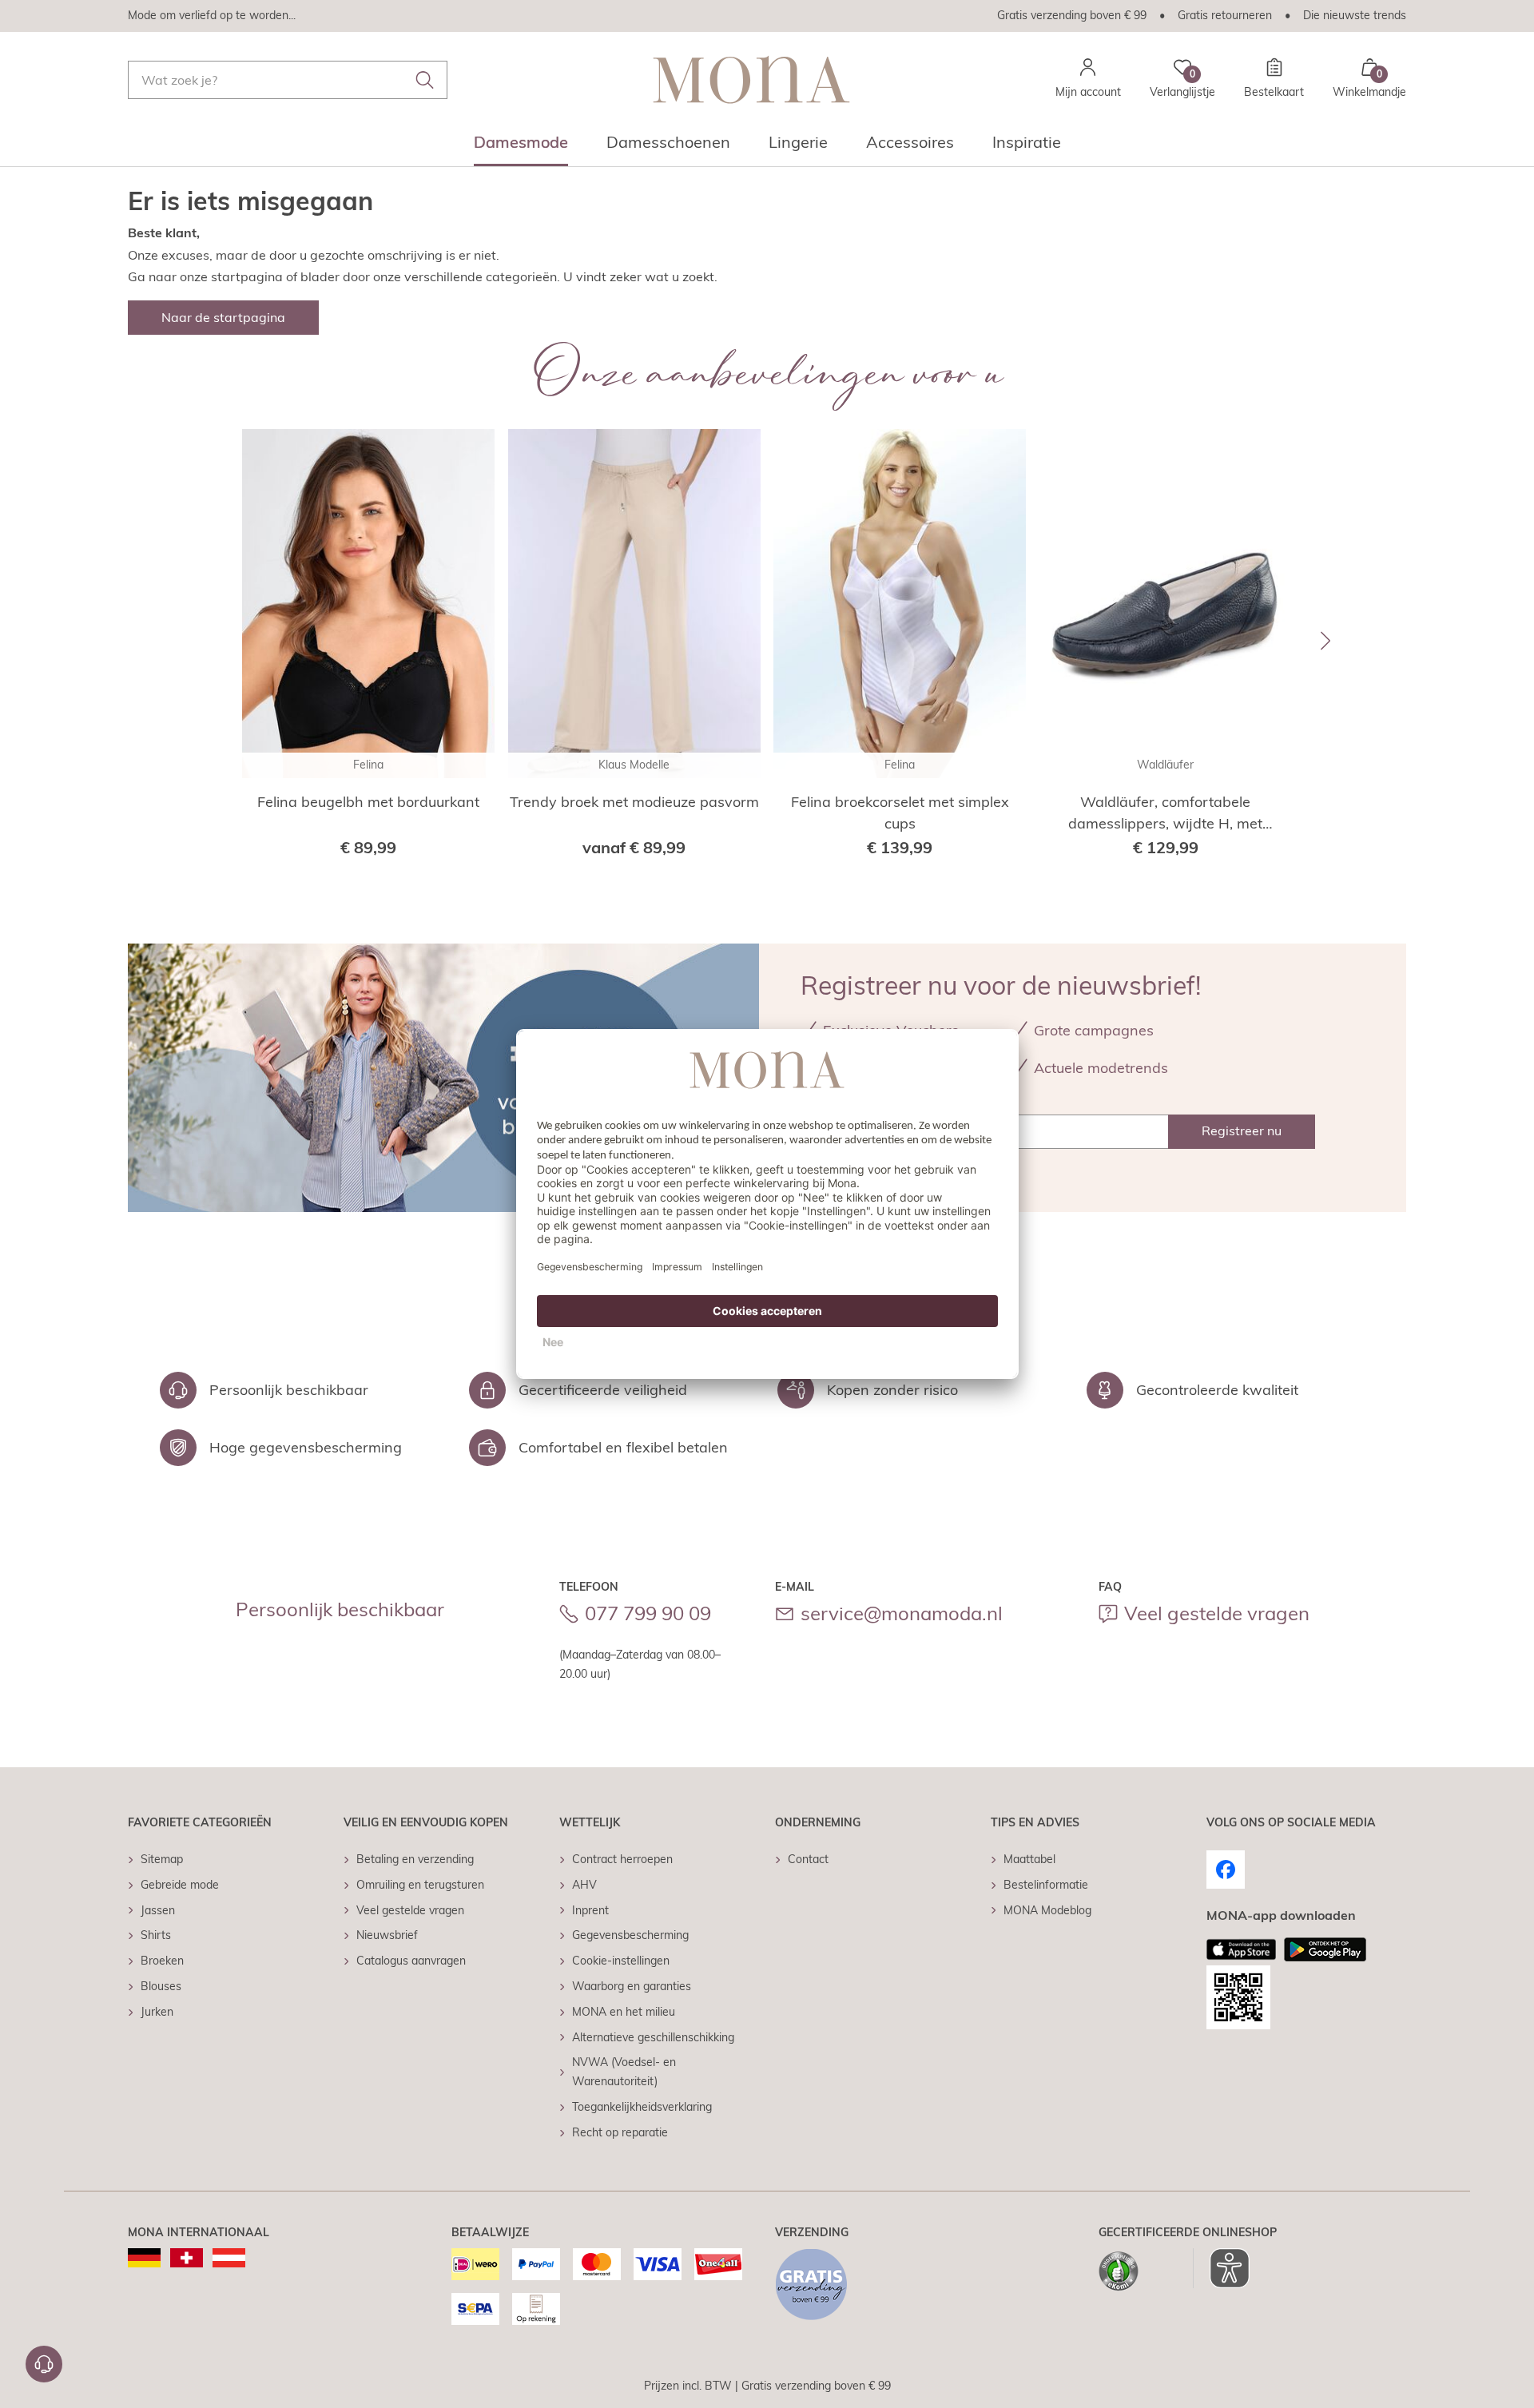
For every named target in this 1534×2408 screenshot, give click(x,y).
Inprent (590, 1910)
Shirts (156, 1935)
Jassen (158, 1910)
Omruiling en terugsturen (420, 1885)
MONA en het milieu (624, 2012)
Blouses (161, 1986)
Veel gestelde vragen (1217, 1613)
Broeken (162, 1961)
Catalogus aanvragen (411, 1961)
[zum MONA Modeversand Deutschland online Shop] (144, 2258)
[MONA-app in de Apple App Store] (1242, 1949)
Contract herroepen (622, 1859)
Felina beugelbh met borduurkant (368, 802)
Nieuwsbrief (387, 1935)
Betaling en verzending (415, 1859)
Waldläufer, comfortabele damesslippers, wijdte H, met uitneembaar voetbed (1165, 813)
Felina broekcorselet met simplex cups (900, 813)
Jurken (157, 2012)
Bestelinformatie (1046, 1885)
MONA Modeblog (1047, 1910)
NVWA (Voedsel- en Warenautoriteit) (624, 2072)
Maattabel (1029, 1859)
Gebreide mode (180, 1885)
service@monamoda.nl (902, 1613)
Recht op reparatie (620, 2132)
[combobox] (288, 80)
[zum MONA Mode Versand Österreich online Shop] (229, 2258)
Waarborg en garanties (632, 1986)
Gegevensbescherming (630, 1935)
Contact (808, 1859)
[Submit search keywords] (425, 80)
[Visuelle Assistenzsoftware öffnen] (1221, 2268)
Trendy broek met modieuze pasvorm (634, 802)
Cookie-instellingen (621, 1961)
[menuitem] (521, 147)
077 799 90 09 (648, 1613)
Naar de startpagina (223, 317)
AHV (584, 1885)
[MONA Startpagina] (751, 79)
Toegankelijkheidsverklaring (642, 2107)
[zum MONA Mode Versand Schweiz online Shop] (187, 2258)
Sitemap (162, 1859)
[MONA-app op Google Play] (1325, 1949)
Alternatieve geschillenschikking (653, 2037)
